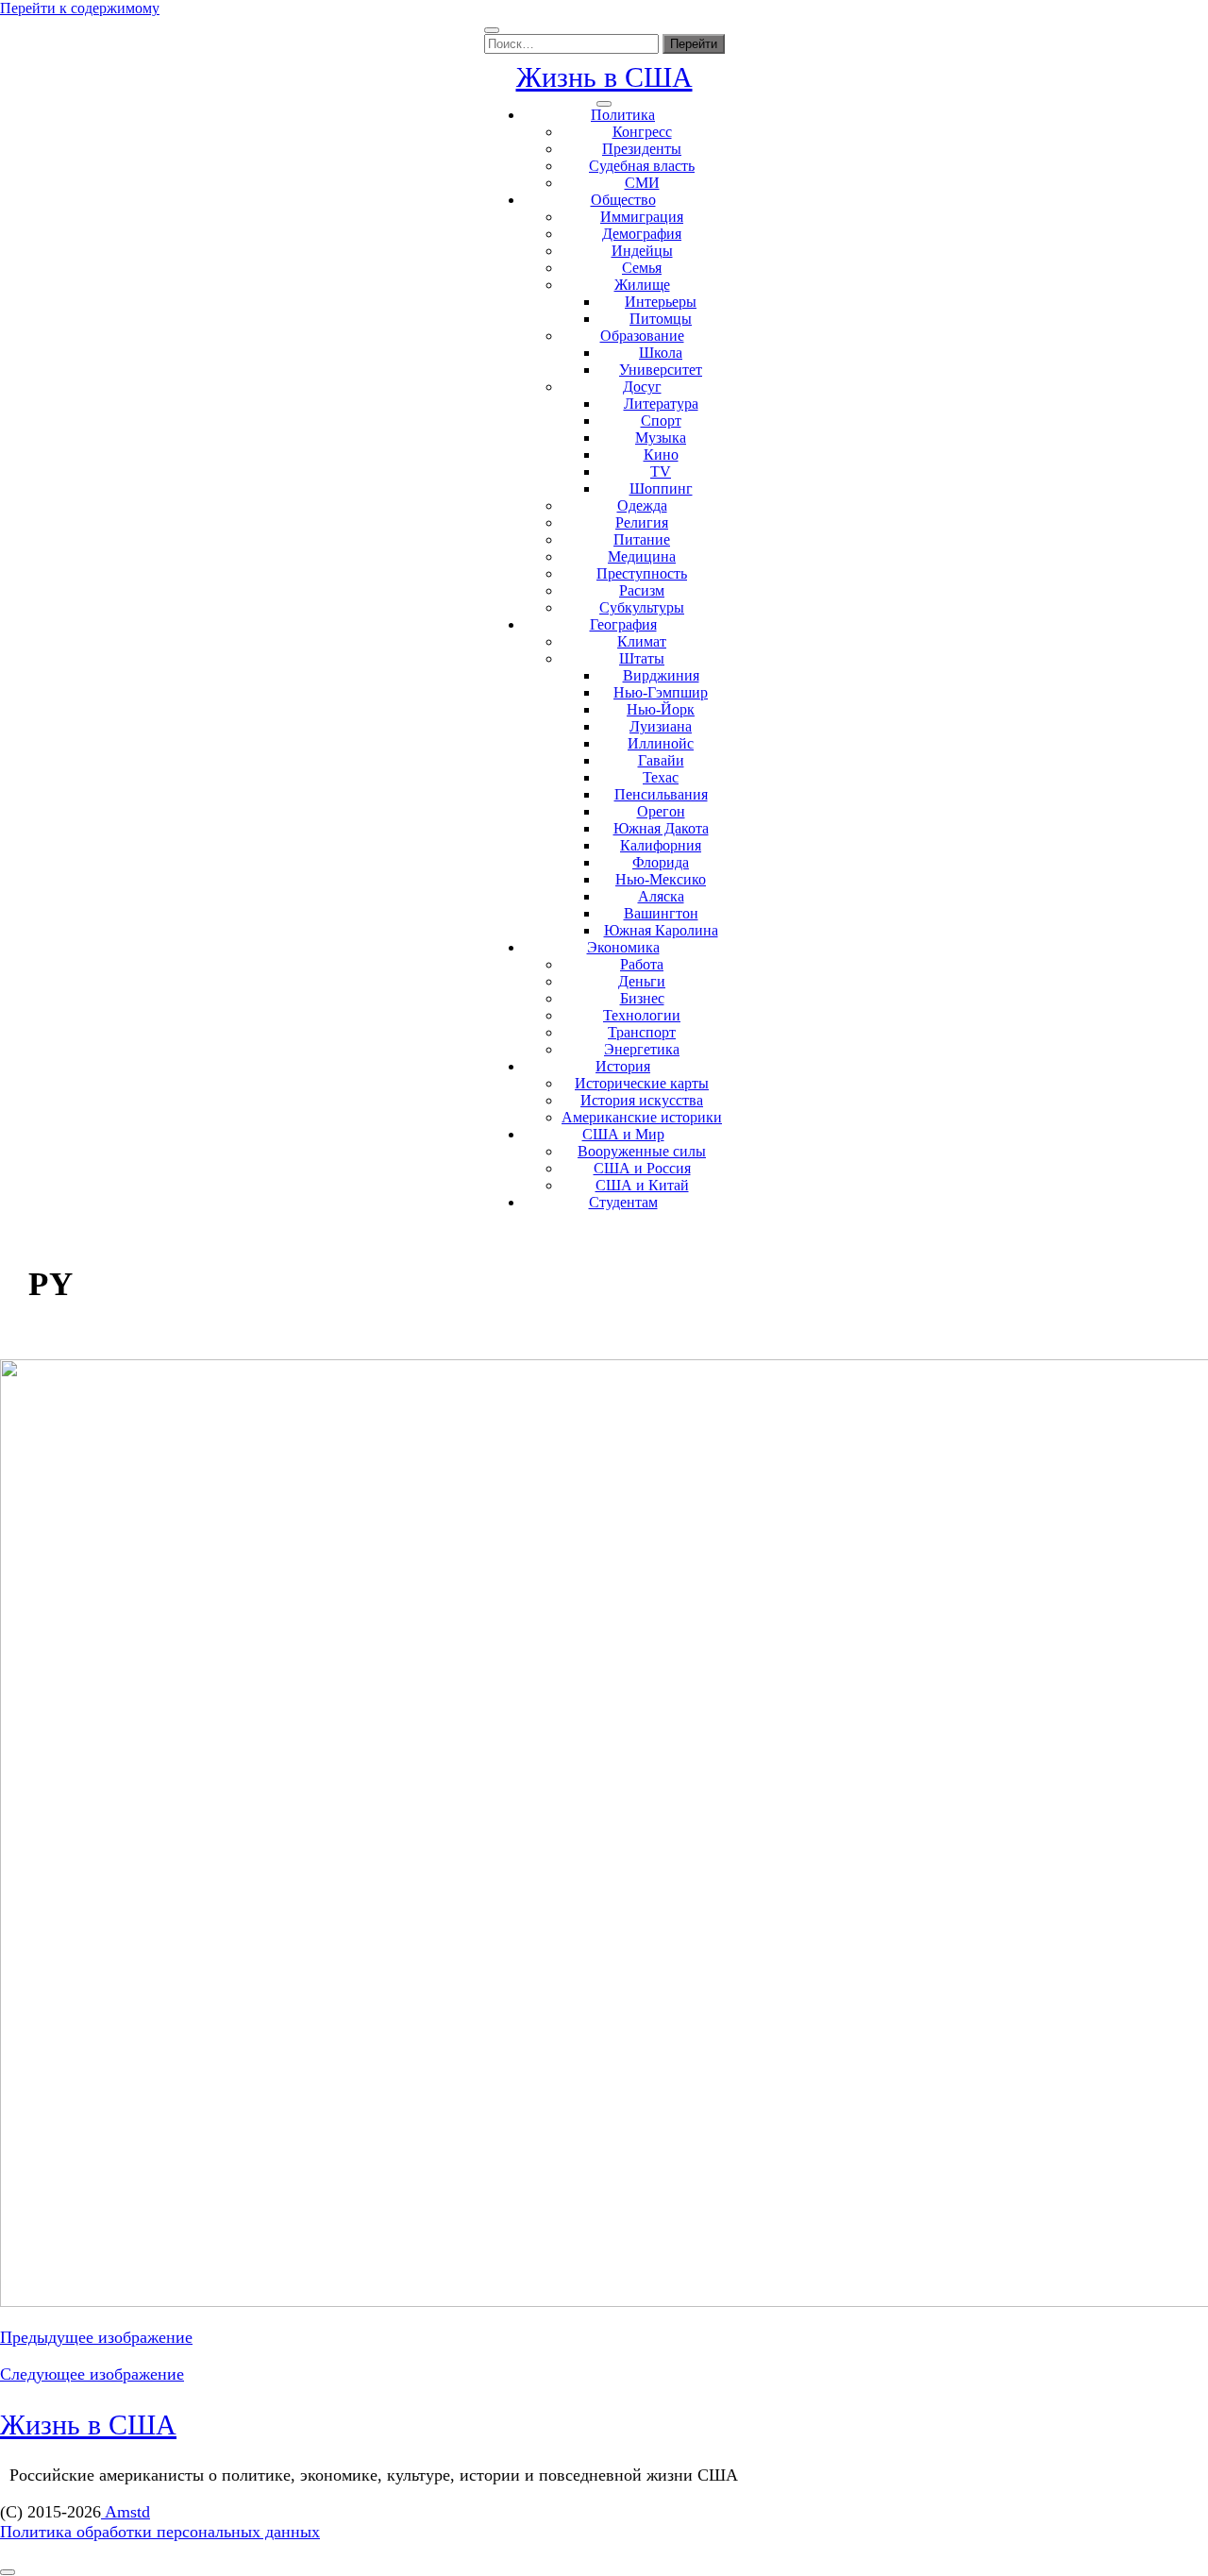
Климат (642, 641)
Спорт (661, 421)
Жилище (642, 285)
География (623, 624)
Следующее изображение (92, 2374)
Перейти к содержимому (80, 8)
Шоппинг (661, 488)
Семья (642, 268)
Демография (642, 234)
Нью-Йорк (661, 709)
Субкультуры (642, 607)
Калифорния (661, 845)
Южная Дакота (661, 828)
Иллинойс (661, 743)
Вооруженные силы (642, 1151)
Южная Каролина (661, 930)
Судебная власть (642, 166)
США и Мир (623, 1134)
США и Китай (642, 1185)
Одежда (642, 505)
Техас (661, 777)
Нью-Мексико (661, 879)
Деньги (642, 981)
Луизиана (661, 726)
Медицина (642, 556)
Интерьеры (661, 302)
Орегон (661, 811)
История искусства (642, 1100)
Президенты (642, 149)
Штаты (642, 658)
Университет (661, 370)
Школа (661, 353)
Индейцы (642, 251)
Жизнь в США (604, 77)
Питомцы (661, 319)
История (623, 1066)
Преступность (642, 573)
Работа (642, 964)
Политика (623, 115)
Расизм (642, 590)
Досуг (642, 387)
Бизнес (642, 998)
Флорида (661, 862)
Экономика (623, 947)
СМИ (642, 183)
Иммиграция (642, 217)
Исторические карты (642, 1083)
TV (661, 471)
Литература (661, 404)
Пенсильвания (661, 794)
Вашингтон (661, 913)
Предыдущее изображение (96, 2337)
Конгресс (642, 132)
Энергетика (642, 1049)
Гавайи (661, 760)
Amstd (126, 2512)
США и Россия (642, 1168)
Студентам (623, 1202)
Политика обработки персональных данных (160, 2532)
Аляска (661, 896)
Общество (623, 200)
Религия (642, 522)
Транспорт (642, 1032)
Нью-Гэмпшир (661, 692)
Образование (642, 336)
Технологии (642, 1015)
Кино (661, 455)
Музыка (661, 438)
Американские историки (642, 1117)
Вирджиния (661, 675)
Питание (642, 539)
